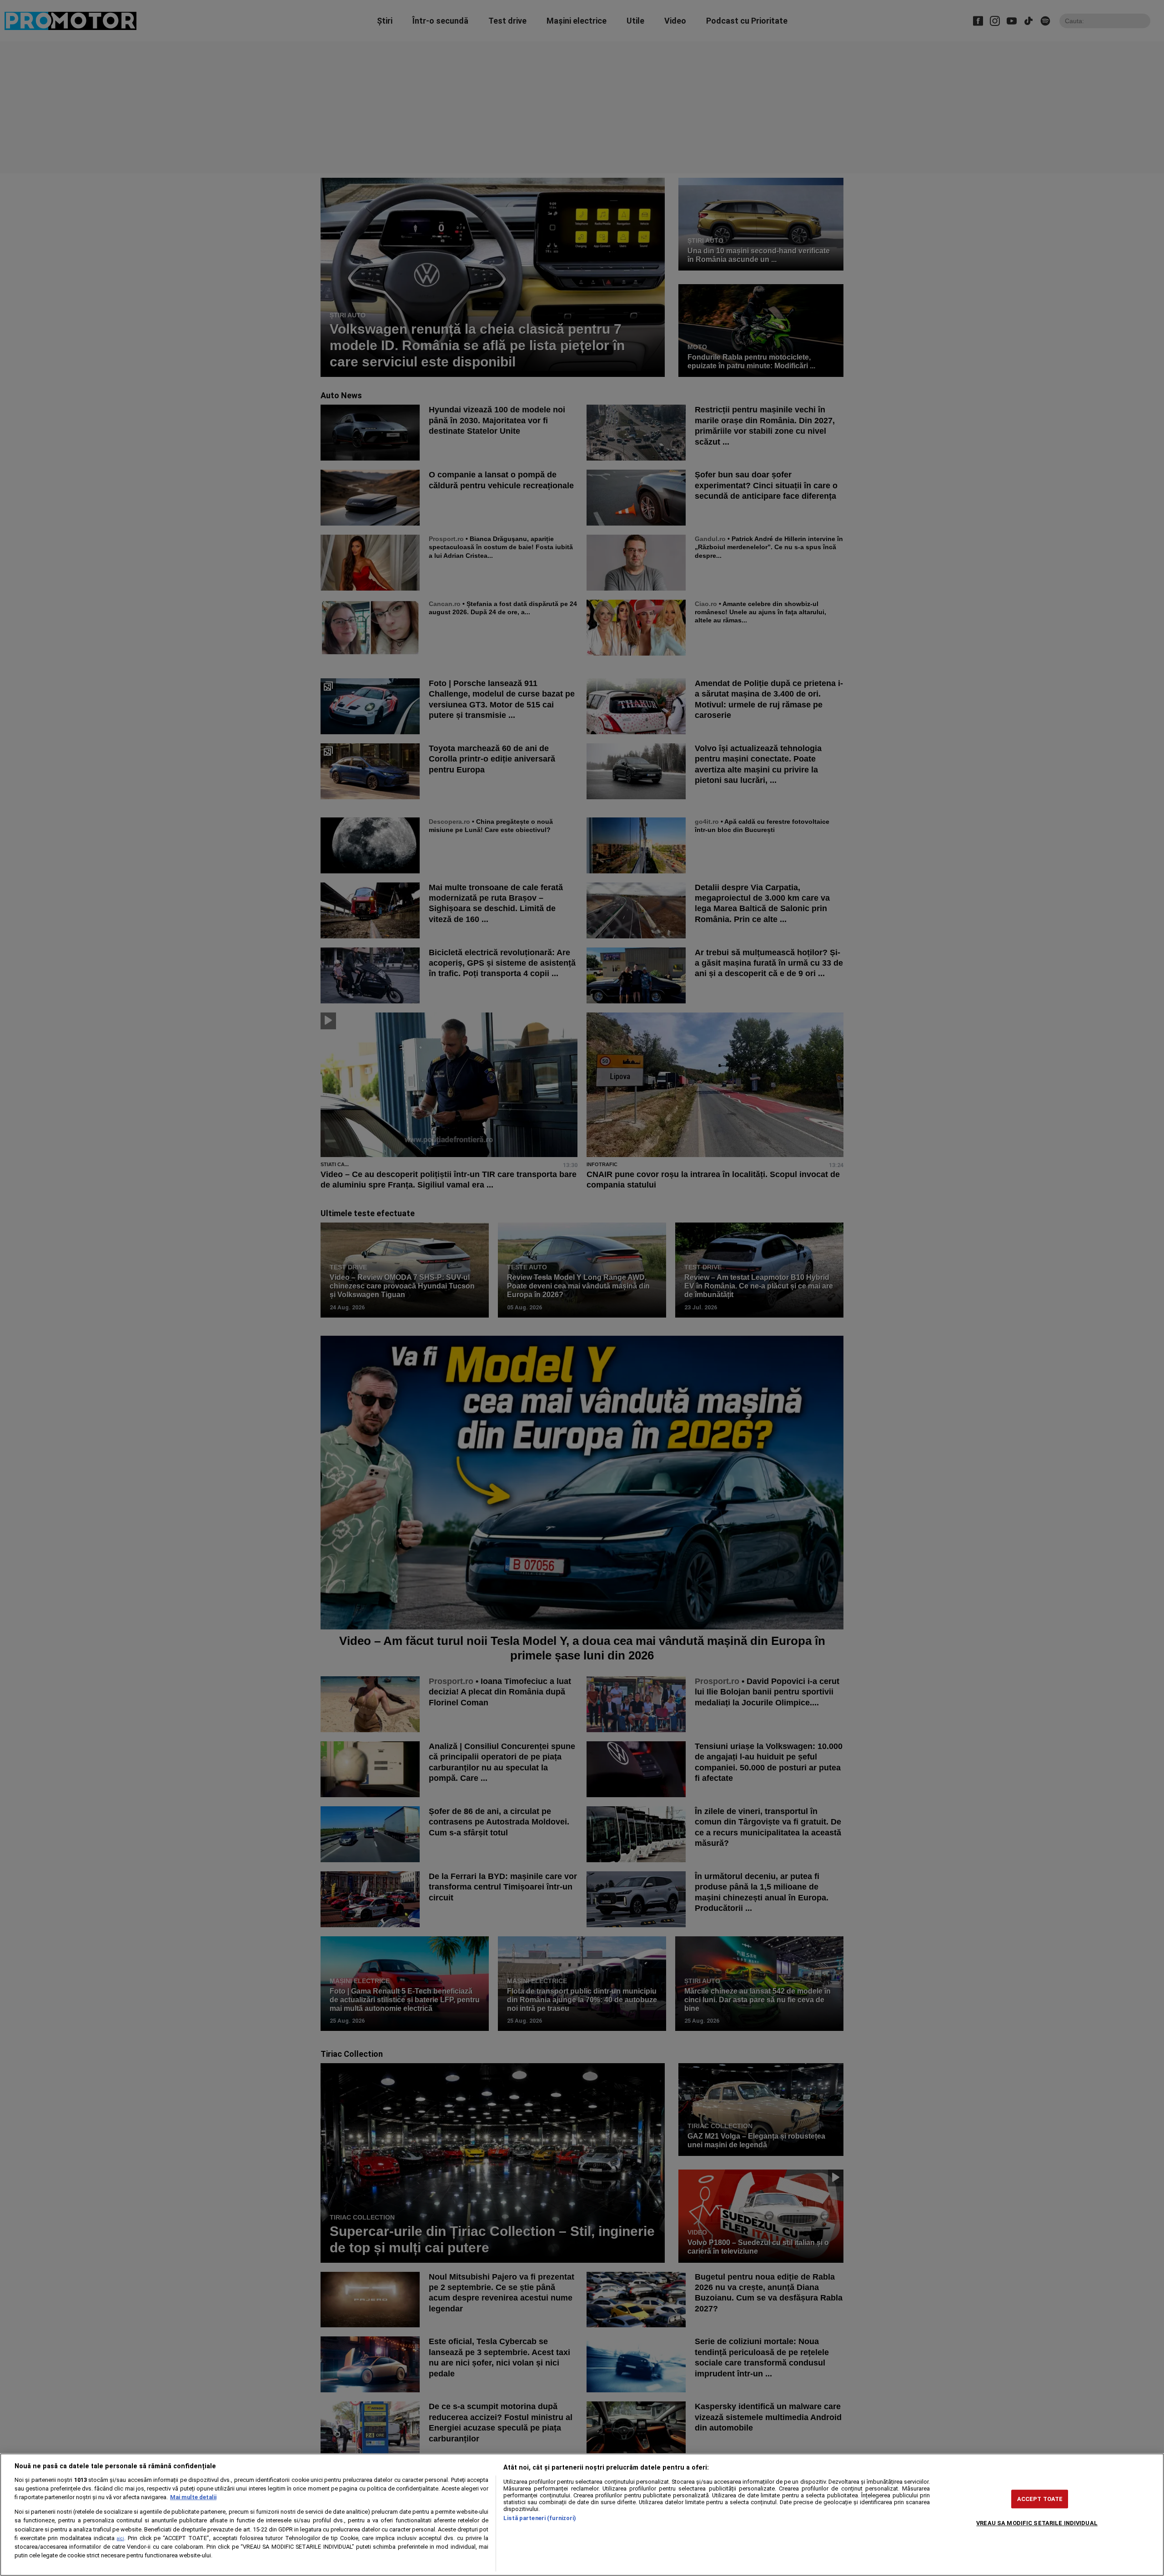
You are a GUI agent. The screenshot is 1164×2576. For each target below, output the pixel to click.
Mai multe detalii (193, 2497)
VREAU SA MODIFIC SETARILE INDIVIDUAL (1037, 2523)
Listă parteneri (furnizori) (540, 2518)
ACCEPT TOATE (1040, 2499)
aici (120, 2538)
